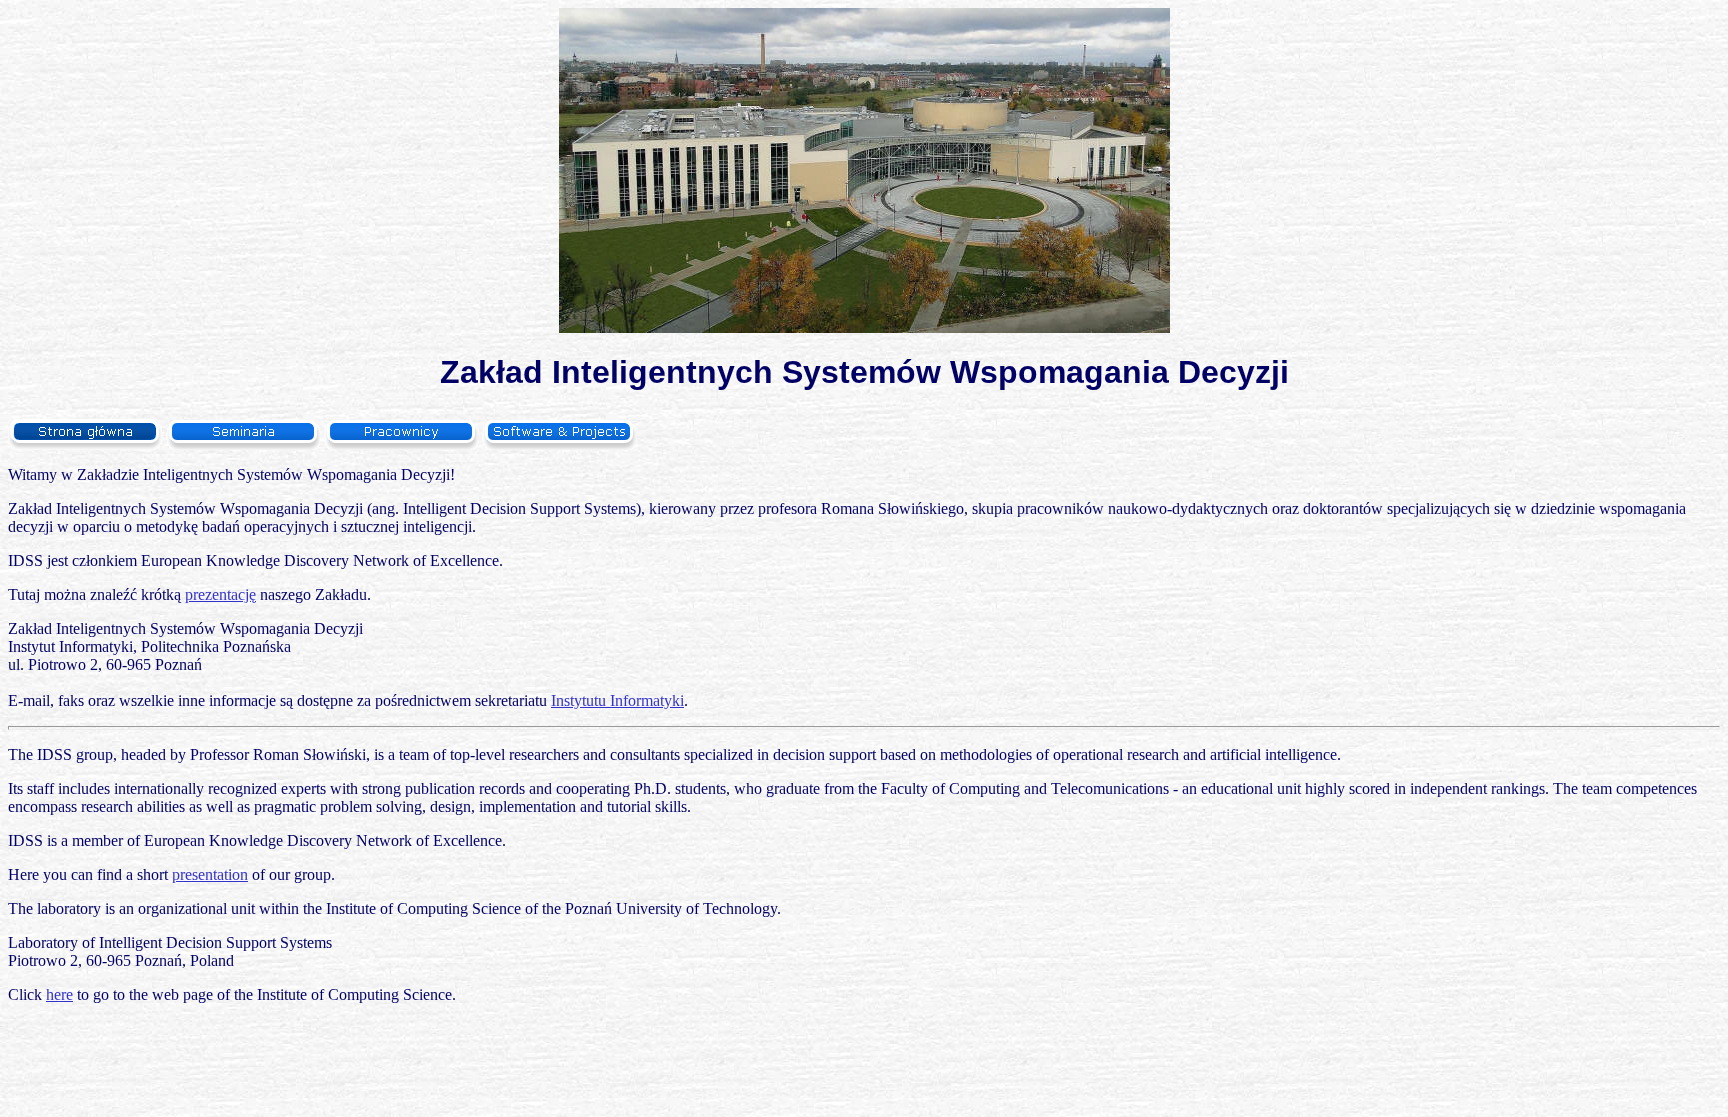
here (59, 994)
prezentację (220, 594)
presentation (210, 874)
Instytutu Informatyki (617, 700)
